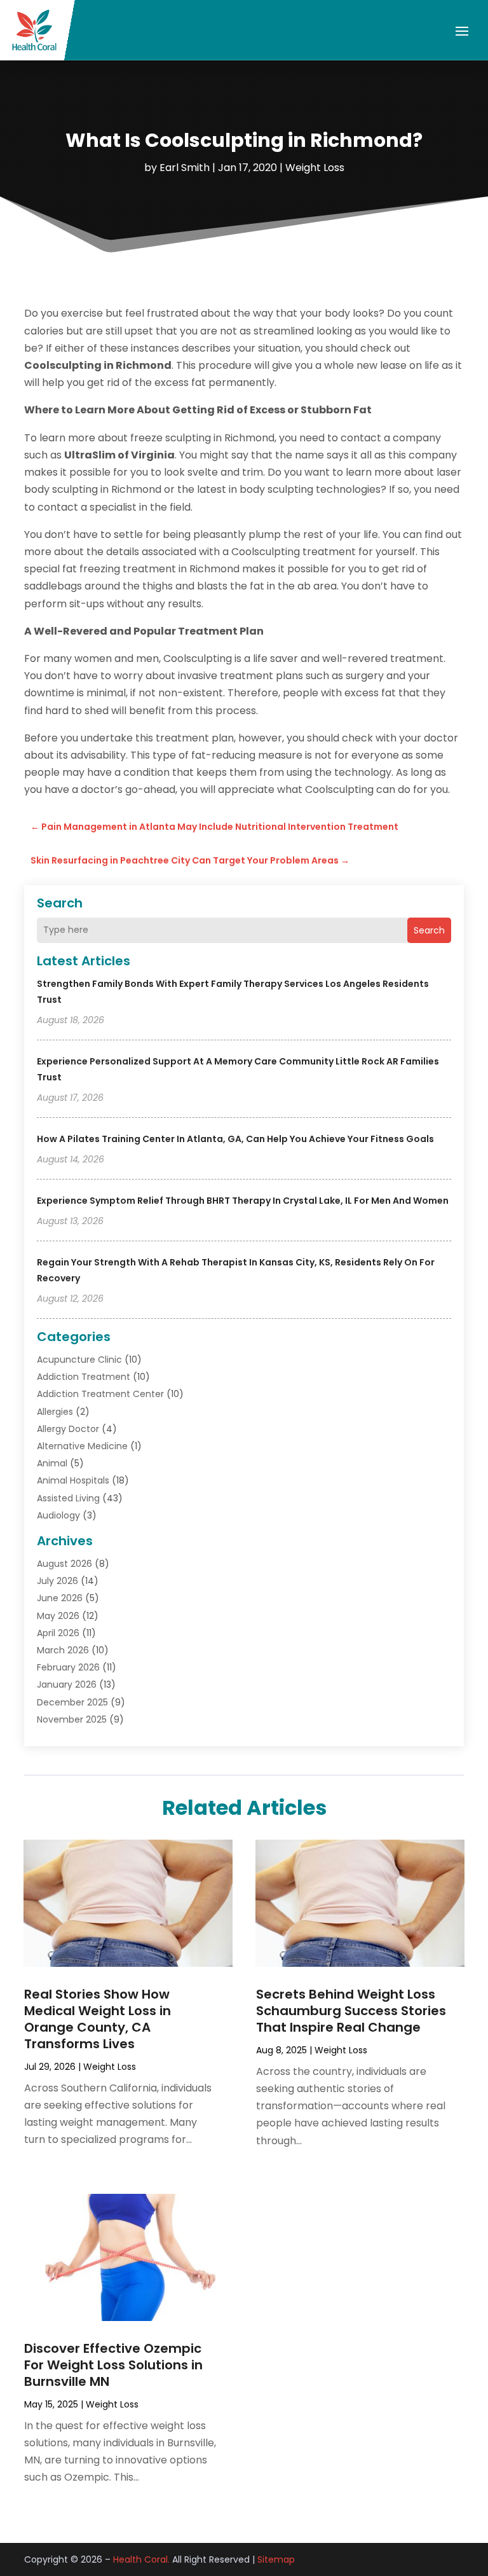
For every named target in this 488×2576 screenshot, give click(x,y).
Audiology (58, 1515)
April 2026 (58, 1633)
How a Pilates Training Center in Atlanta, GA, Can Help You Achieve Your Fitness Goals (235, 1139)
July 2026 (58, 1581)
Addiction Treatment (84, 1377)
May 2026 (58, 1616)
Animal (52, 1463)
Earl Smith (185, 168)
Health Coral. (141, 2559)
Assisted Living (68, 1498)
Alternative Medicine (82, 1446)
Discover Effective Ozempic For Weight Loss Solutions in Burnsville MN (113, 2365)
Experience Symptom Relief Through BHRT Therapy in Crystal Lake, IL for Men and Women (243, 1201)
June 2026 (60, 1598)
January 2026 (67, 1684)
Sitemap (276, 2559)
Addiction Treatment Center (100, 1394)
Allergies (55, 1412)
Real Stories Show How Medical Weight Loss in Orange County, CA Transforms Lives (98, 2019)
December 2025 (72, 1702)
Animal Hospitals (73, 1480)
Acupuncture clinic (79, 1360)
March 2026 (63, 1650)
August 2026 (64, 1564)
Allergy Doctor (68, 1429)
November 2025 (72, 1719)
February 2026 (68, 1667)
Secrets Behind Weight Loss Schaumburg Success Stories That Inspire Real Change (351, 2011)
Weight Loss (315, 168)
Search (429, 930)
